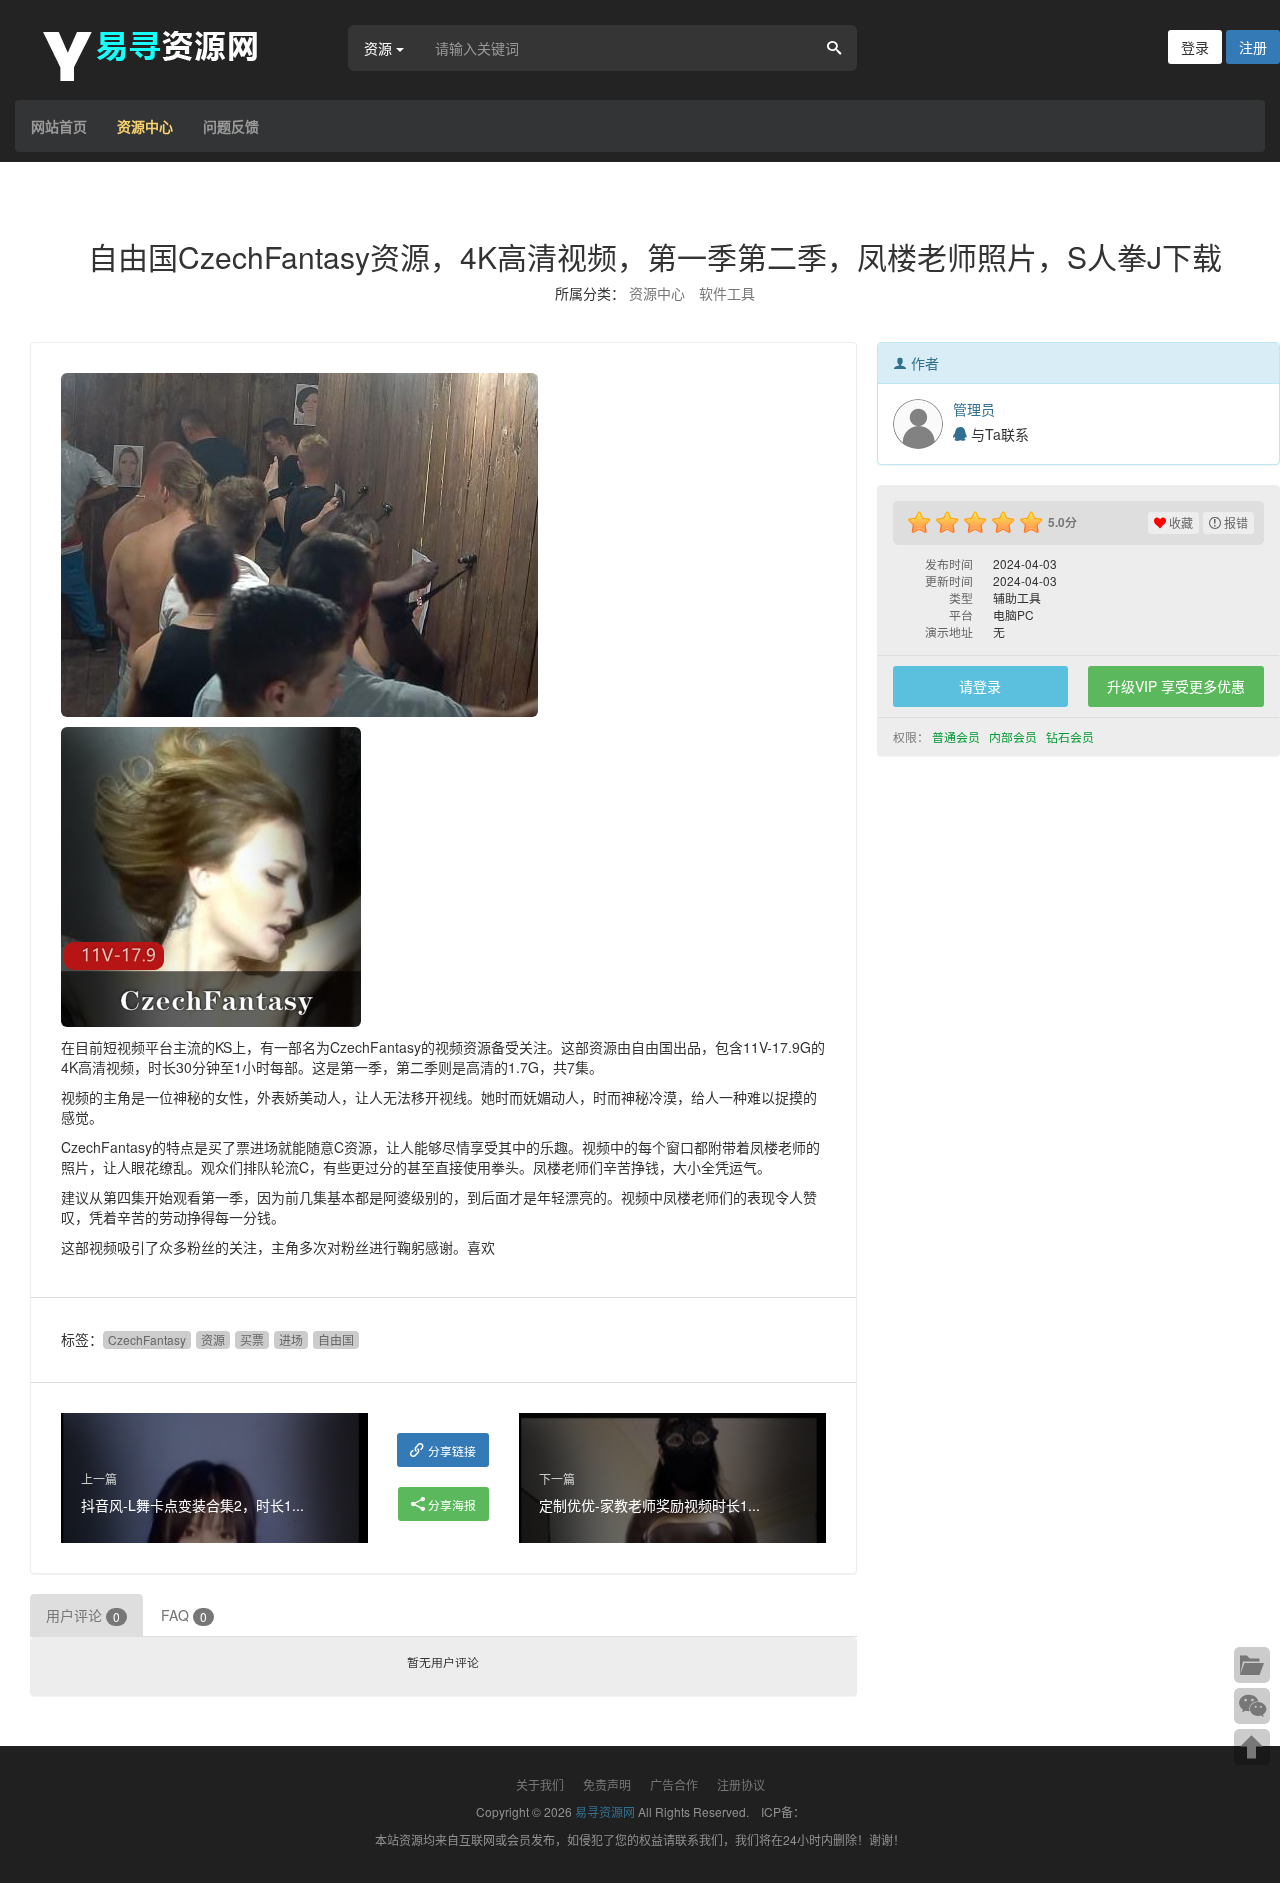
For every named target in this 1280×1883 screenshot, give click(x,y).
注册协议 (741, 1784)
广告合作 (674, 1784)
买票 (252, 1339)
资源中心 (145, 126)
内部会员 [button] (1014, 736)
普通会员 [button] (957, 736)
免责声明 (607, 1784)
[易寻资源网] (160, 53)
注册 (1253, 47)
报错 (1234, 522)
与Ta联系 (998, 434)
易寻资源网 (605, 1811)
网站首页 (59, 126)
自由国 (336, 1339)
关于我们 (540, 1784)
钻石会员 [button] (1071, 736)
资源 (213, 1339)
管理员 (974, 409)
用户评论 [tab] (83, 1615)
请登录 (980, 686)
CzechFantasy (147, 1339)
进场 (291, 1339)
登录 (1195, 47)
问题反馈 (231, 126)
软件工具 (727, 293)
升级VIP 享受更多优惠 (1176, 686)
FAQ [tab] (184, 1615)
